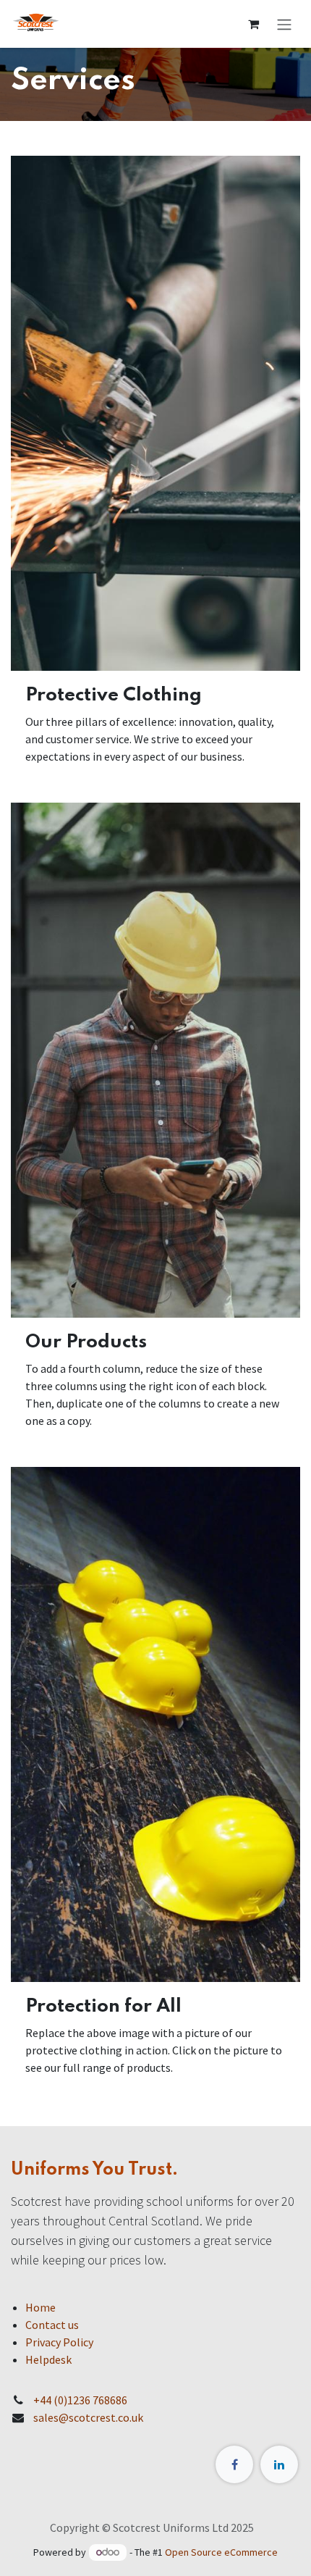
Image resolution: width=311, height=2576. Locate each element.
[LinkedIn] (279, 2464)
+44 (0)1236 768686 (80, 2400)
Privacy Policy (59, 2342)
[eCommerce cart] (253, 24)
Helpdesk (48, 2359)
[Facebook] (234, 2464)
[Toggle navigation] (284, 24)
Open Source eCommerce (221, 2552)
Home (41, 2307)
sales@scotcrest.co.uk (88, 2417)
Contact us (52, 2325)
